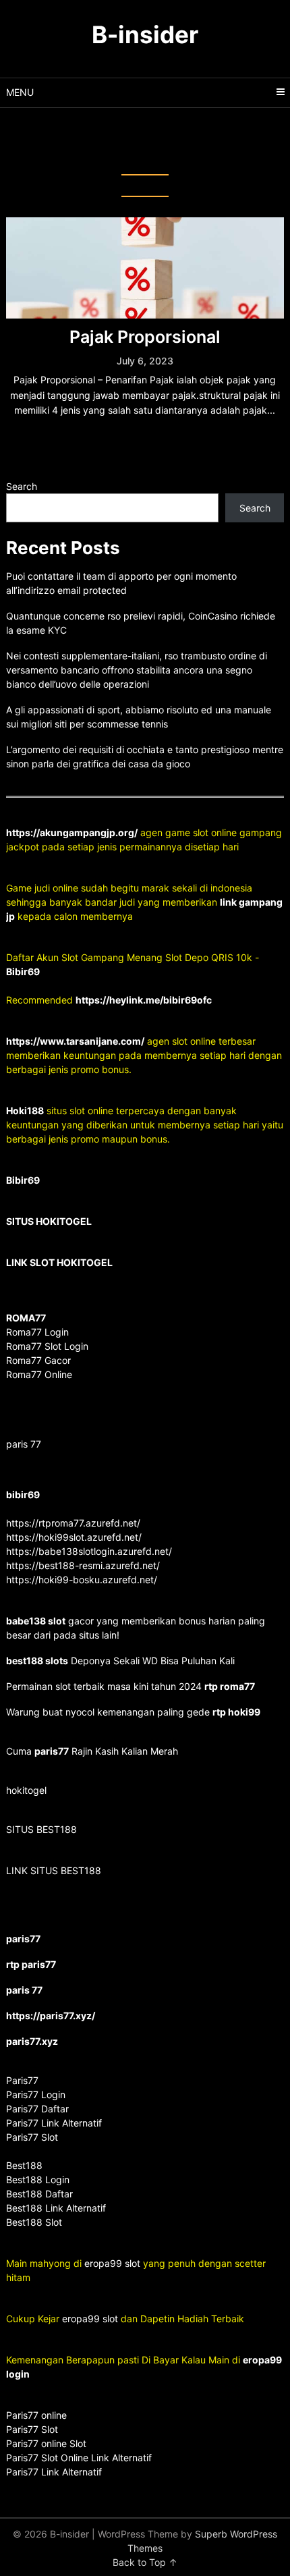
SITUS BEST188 (41, 1829)
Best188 (24, 2165)
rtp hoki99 (236, 1712)
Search (22, 486)
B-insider (145, 34)
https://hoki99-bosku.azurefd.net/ (82, 1580)
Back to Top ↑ (145, 2562)
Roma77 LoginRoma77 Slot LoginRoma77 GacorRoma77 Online (47, 1346)
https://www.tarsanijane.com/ (75, 1041)
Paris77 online (38, 2415)
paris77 (52, 1751)
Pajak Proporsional (145, 337)
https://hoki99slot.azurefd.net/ (74, 1537)
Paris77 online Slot (48, 2443)
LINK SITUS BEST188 (54, 1870)
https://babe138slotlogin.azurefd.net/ (89, 1551)
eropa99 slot (112, 2263)
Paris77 (22, 2080)
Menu (20, 92)
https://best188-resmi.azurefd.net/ (83, 1565)
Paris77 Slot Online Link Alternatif (79, 2458)
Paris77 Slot (32, 2429)
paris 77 (24, 1444)
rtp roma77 (230, 1686)
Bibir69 (23, 971)
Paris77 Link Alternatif (54, 2472)
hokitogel (26, 1790)
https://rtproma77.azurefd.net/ (73, 1523)
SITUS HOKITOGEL (49, 1221)
